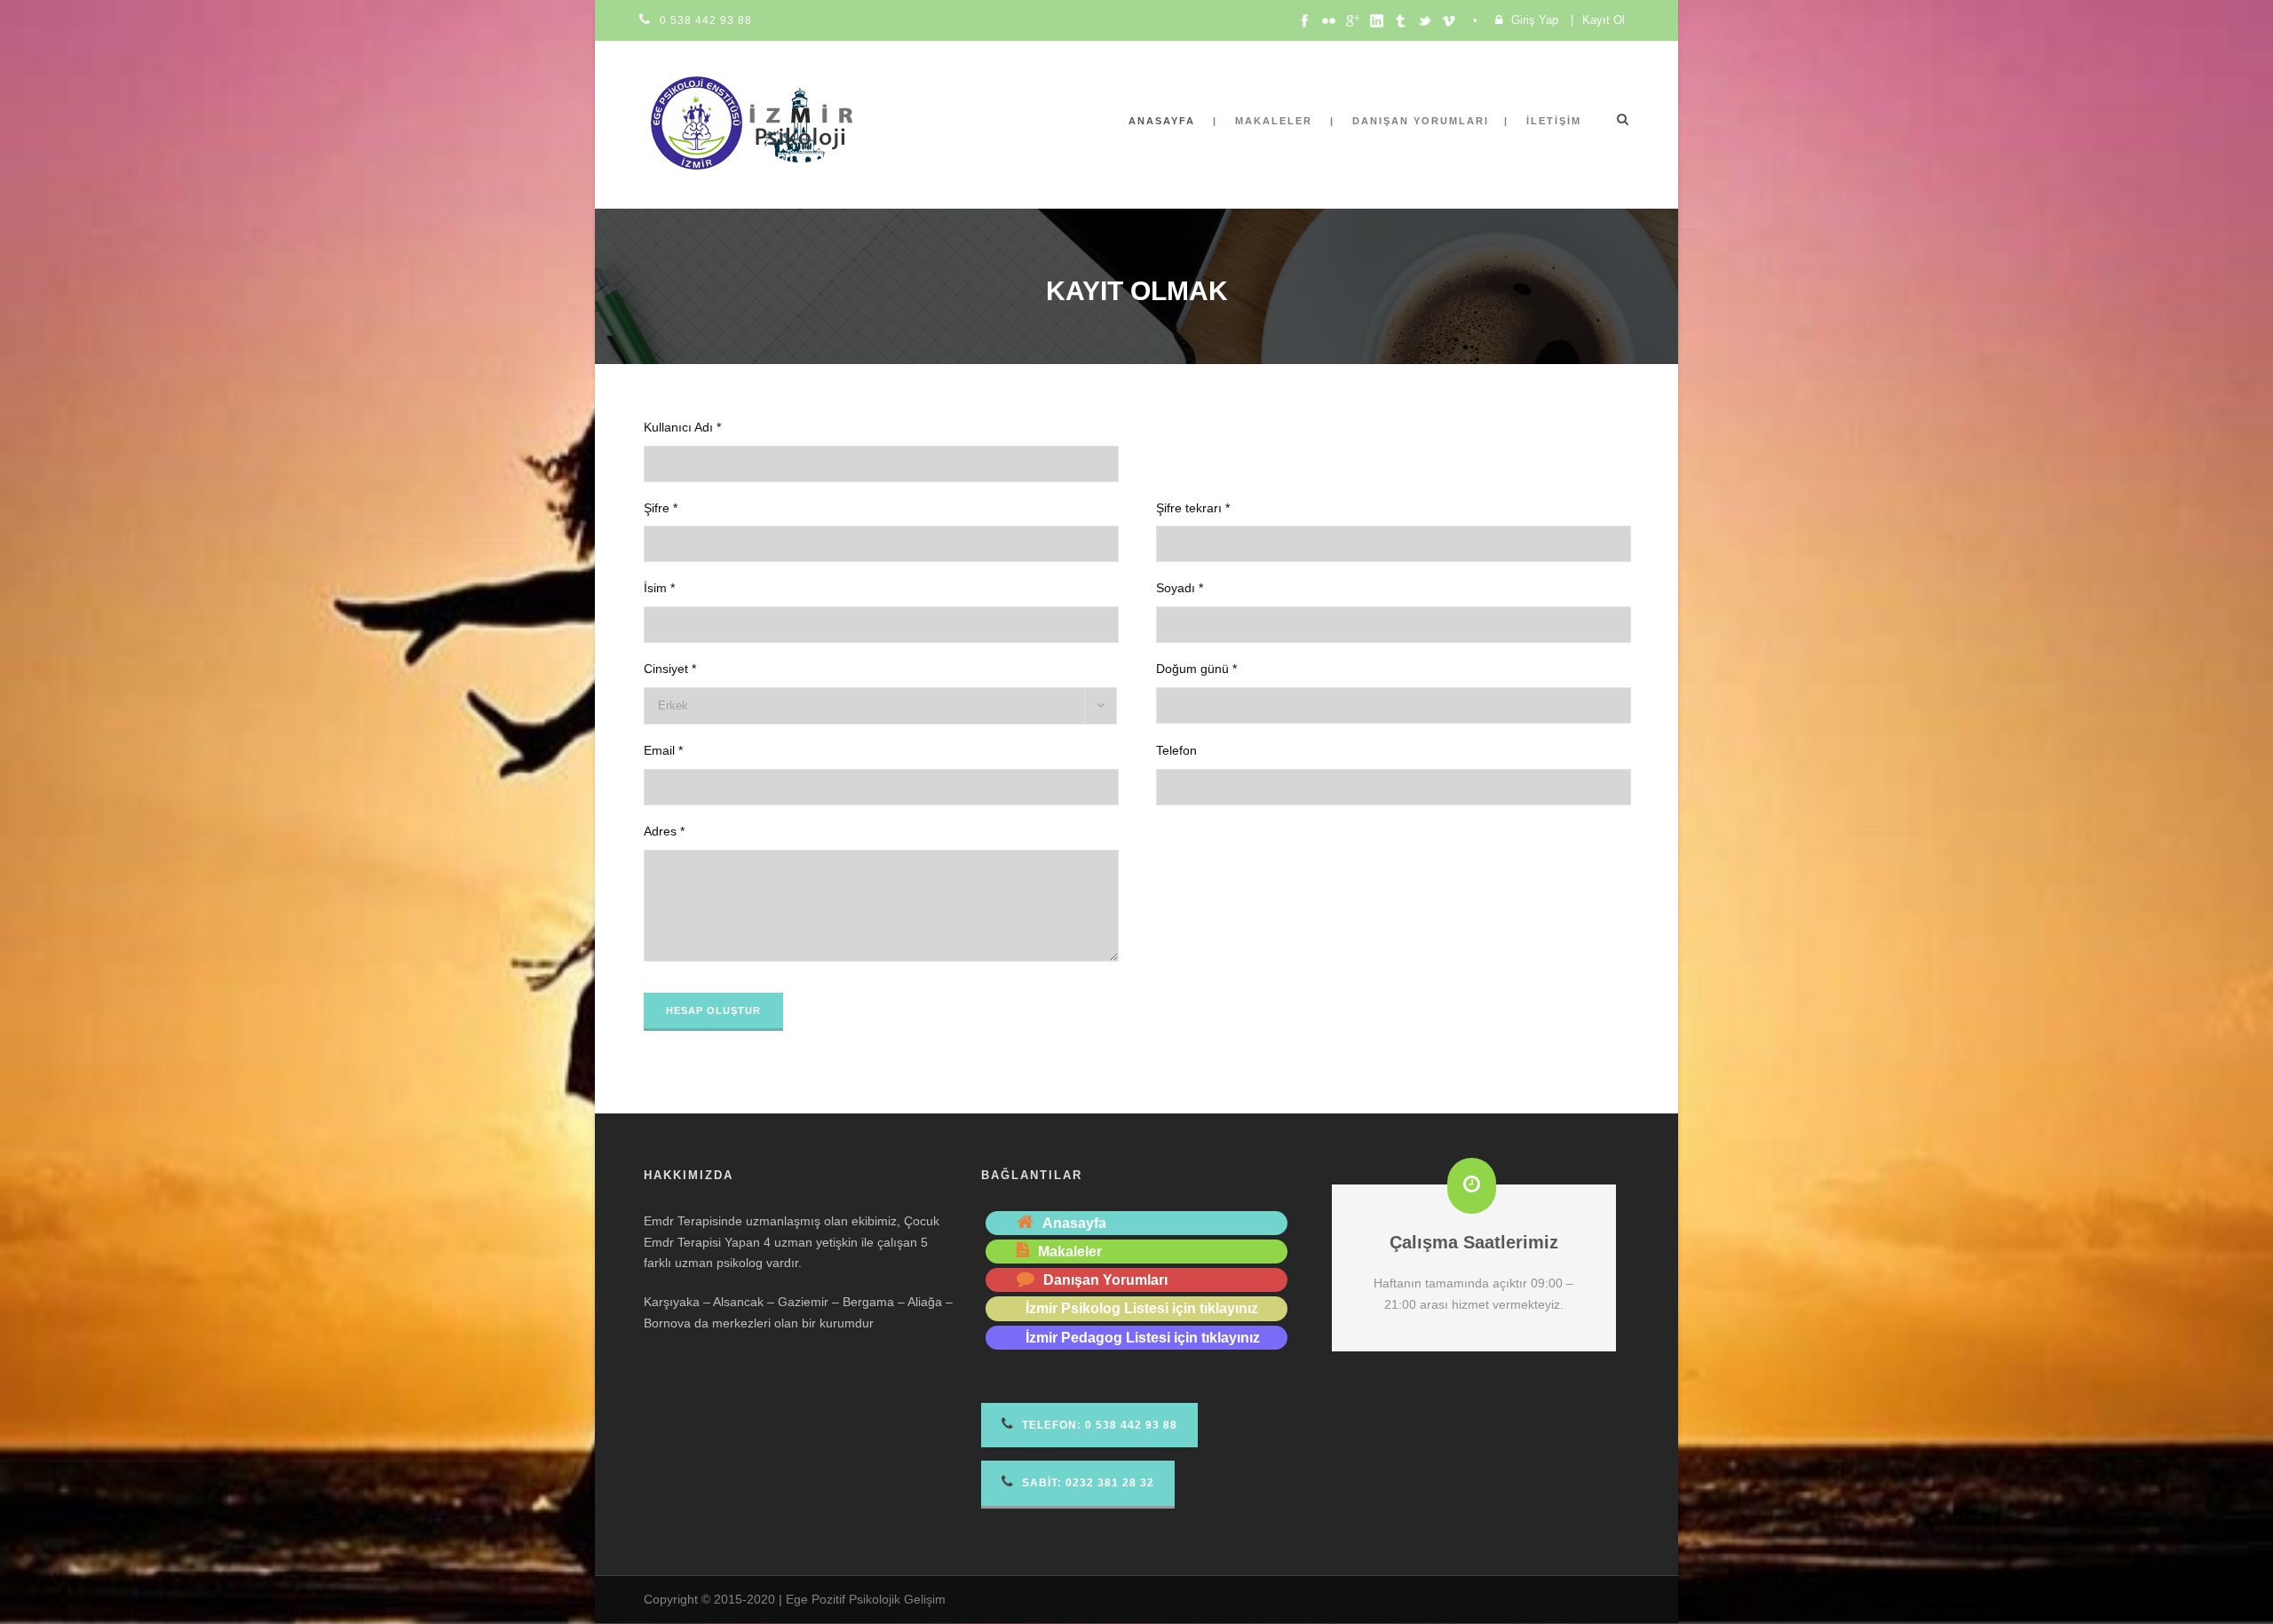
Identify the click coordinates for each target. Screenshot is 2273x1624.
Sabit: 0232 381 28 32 (1086, 1483)
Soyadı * (1180, 588)
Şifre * (661, 508)
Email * (663, 750)
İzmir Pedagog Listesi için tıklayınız (1143, 1338)
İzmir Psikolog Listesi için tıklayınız (1142, 1308)
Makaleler (1274, 121)
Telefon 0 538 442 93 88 (1098, 1425)
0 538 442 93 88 (706, 20)
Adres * (664, 831)
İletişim (1554, 121)
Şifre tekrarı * (1193, 508)
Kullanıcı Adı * (682, 427)
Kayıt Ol (1604, 20)
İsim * (659, 588)
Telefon (1176, 750)
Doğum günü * (1196, 669)
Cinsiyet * (670, 669)
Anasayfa (1162, 121)
